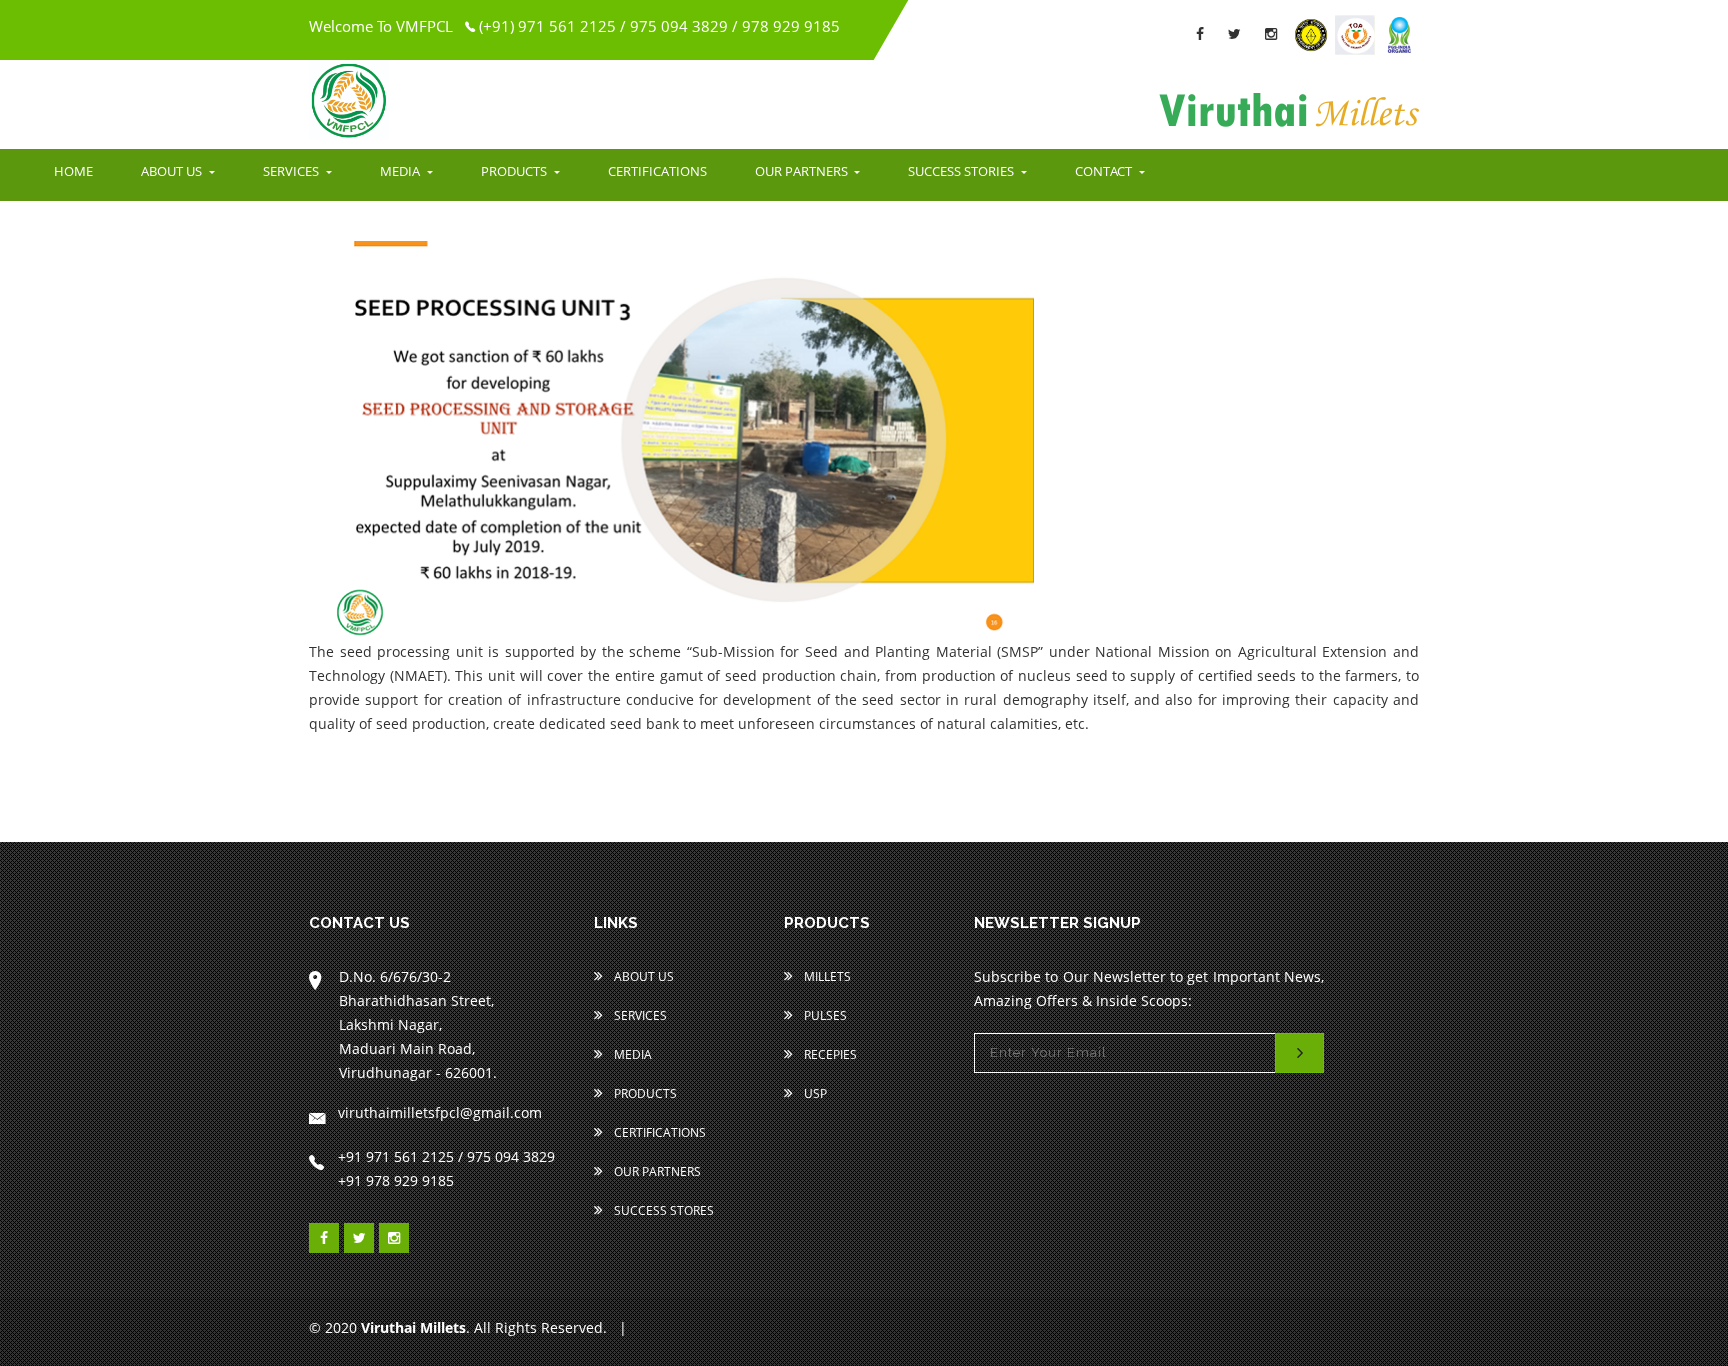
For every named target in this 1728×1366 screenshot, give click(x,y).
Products (644, 1093)
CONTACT (1105, 171)
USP (814, 1093)
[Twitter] (1234, 33)
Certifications (658, 1132)
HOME (73, 171)
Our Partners (656, 1171)
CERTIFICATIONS (657, 171)
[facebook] (1200, 33)
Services (639, 1015)
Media (631, 1054)
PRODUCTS (515, 171)
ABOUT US (173, 171)
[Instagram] (1271, 33)
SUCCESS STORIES (962, 171)
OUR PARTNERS (803, 171)
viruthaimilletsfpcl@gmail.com (440, 1112)
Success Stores (662, 1210)
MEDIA (401, 171)
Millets (826, 976)
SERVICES (292, 171)
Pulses (824, 1015)
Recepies (829, 1054)
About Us (642, 976)
